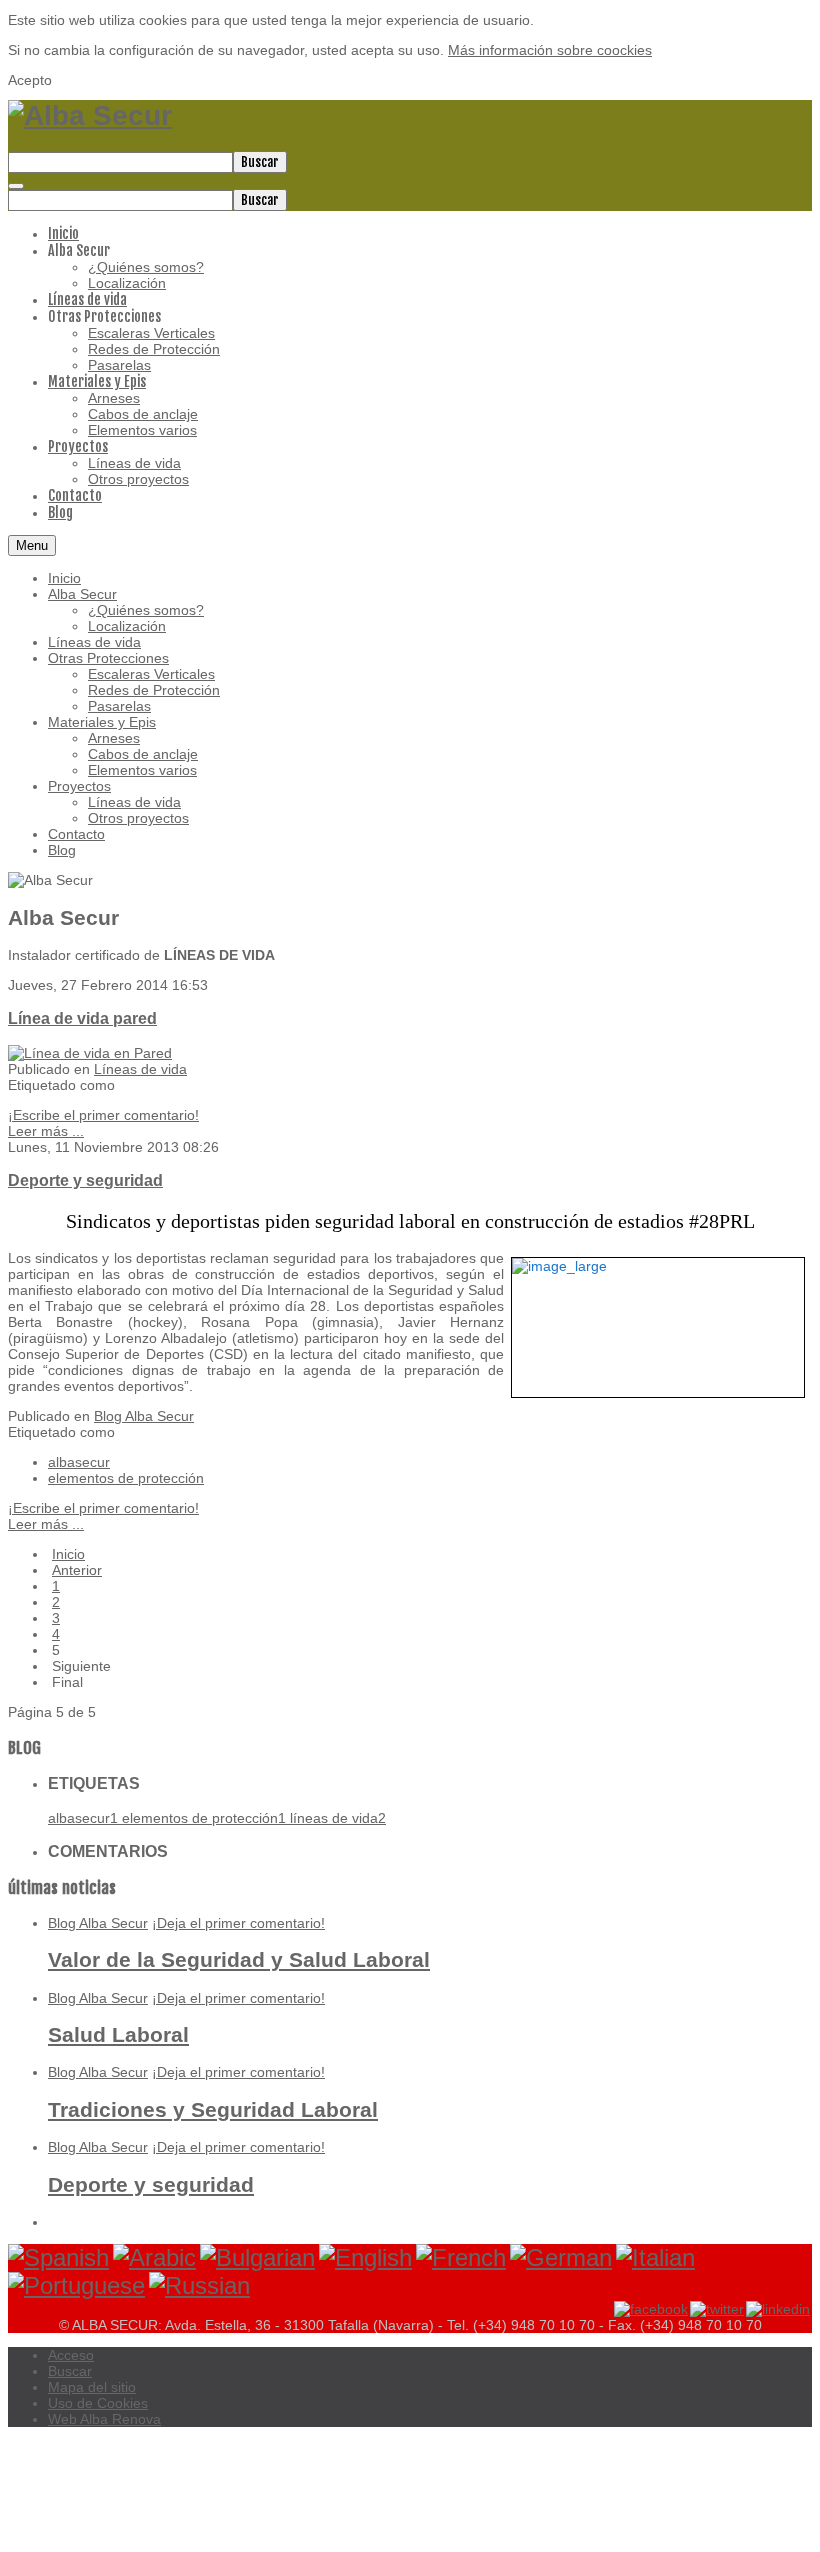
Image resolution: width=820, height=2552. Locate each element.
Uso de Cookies (98, 2403)
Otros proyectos (138, 818)
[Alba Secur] (90, 115)
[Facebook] (651, 2308)
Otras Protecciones (108, 658)
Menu (32, 545)
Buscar (260, 162)
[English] (365, 2257)
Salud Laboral (118, 2034)
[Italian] (655, 2257)
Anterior (77, 1570)
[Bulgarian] (257, 2257)
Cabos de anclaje (143, 754)
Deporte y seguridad (85, 1180)
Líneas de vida (94, 642)
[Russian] (199, 2285)
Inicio (64, 578)
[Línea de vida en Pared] (90, 1053)
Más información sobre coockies (550, 50)
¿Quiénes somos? (146, 610)
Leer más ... (46, 1131)
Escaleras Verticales (151, 674)
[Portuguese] (76, 2285)
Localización (127, 626)
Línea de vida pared (82, 1018)
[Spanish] (58, 2257)
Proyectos (79, 786)
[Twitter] (718, 2308)
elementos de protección (126, 1478)
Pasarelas (119, 706)
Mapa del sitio (92, 2387)
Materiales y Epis (102, 722)
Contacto (76, 834)
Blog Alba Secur (144, 1416)
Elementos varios (142, 770)
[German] (561, 2257)
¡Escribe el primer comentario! (103, 1115)
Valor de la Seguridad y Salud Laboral (239, 1959)
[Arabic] (154, 2257)
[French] (461, 2257)
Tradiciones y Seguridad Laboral (213, 2109)
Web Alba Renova (104, 2419)
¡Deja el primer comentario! (238, 1923)
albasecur (79, 1462)
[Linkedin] (779, 2308)
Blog (62, 850)
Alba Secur (82, 594)
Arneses (114, 738)
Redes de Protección (154, 690)
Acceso (71, 2355)
